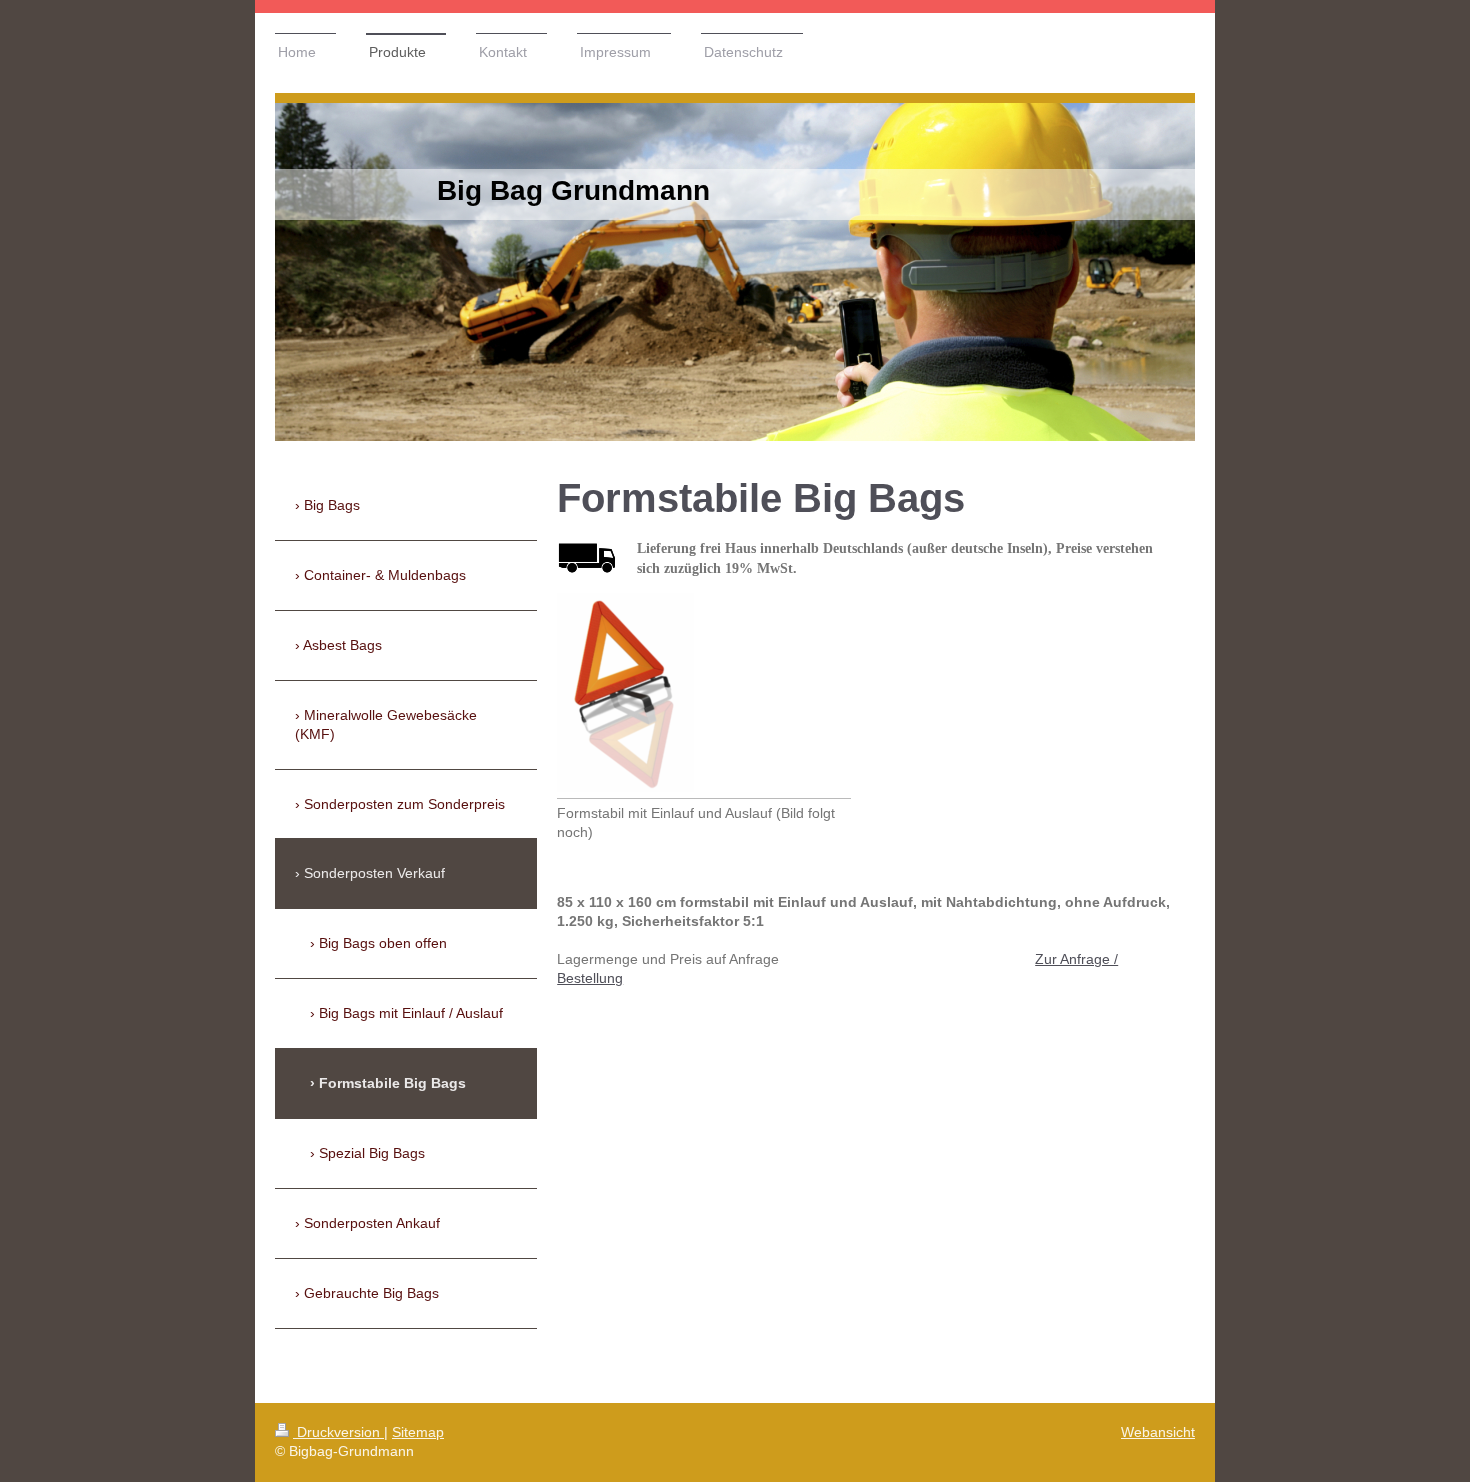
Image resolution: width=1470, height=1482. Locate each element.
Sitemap (418, 1432)
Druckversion (338, 1432)
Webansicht (1158, 1432)
